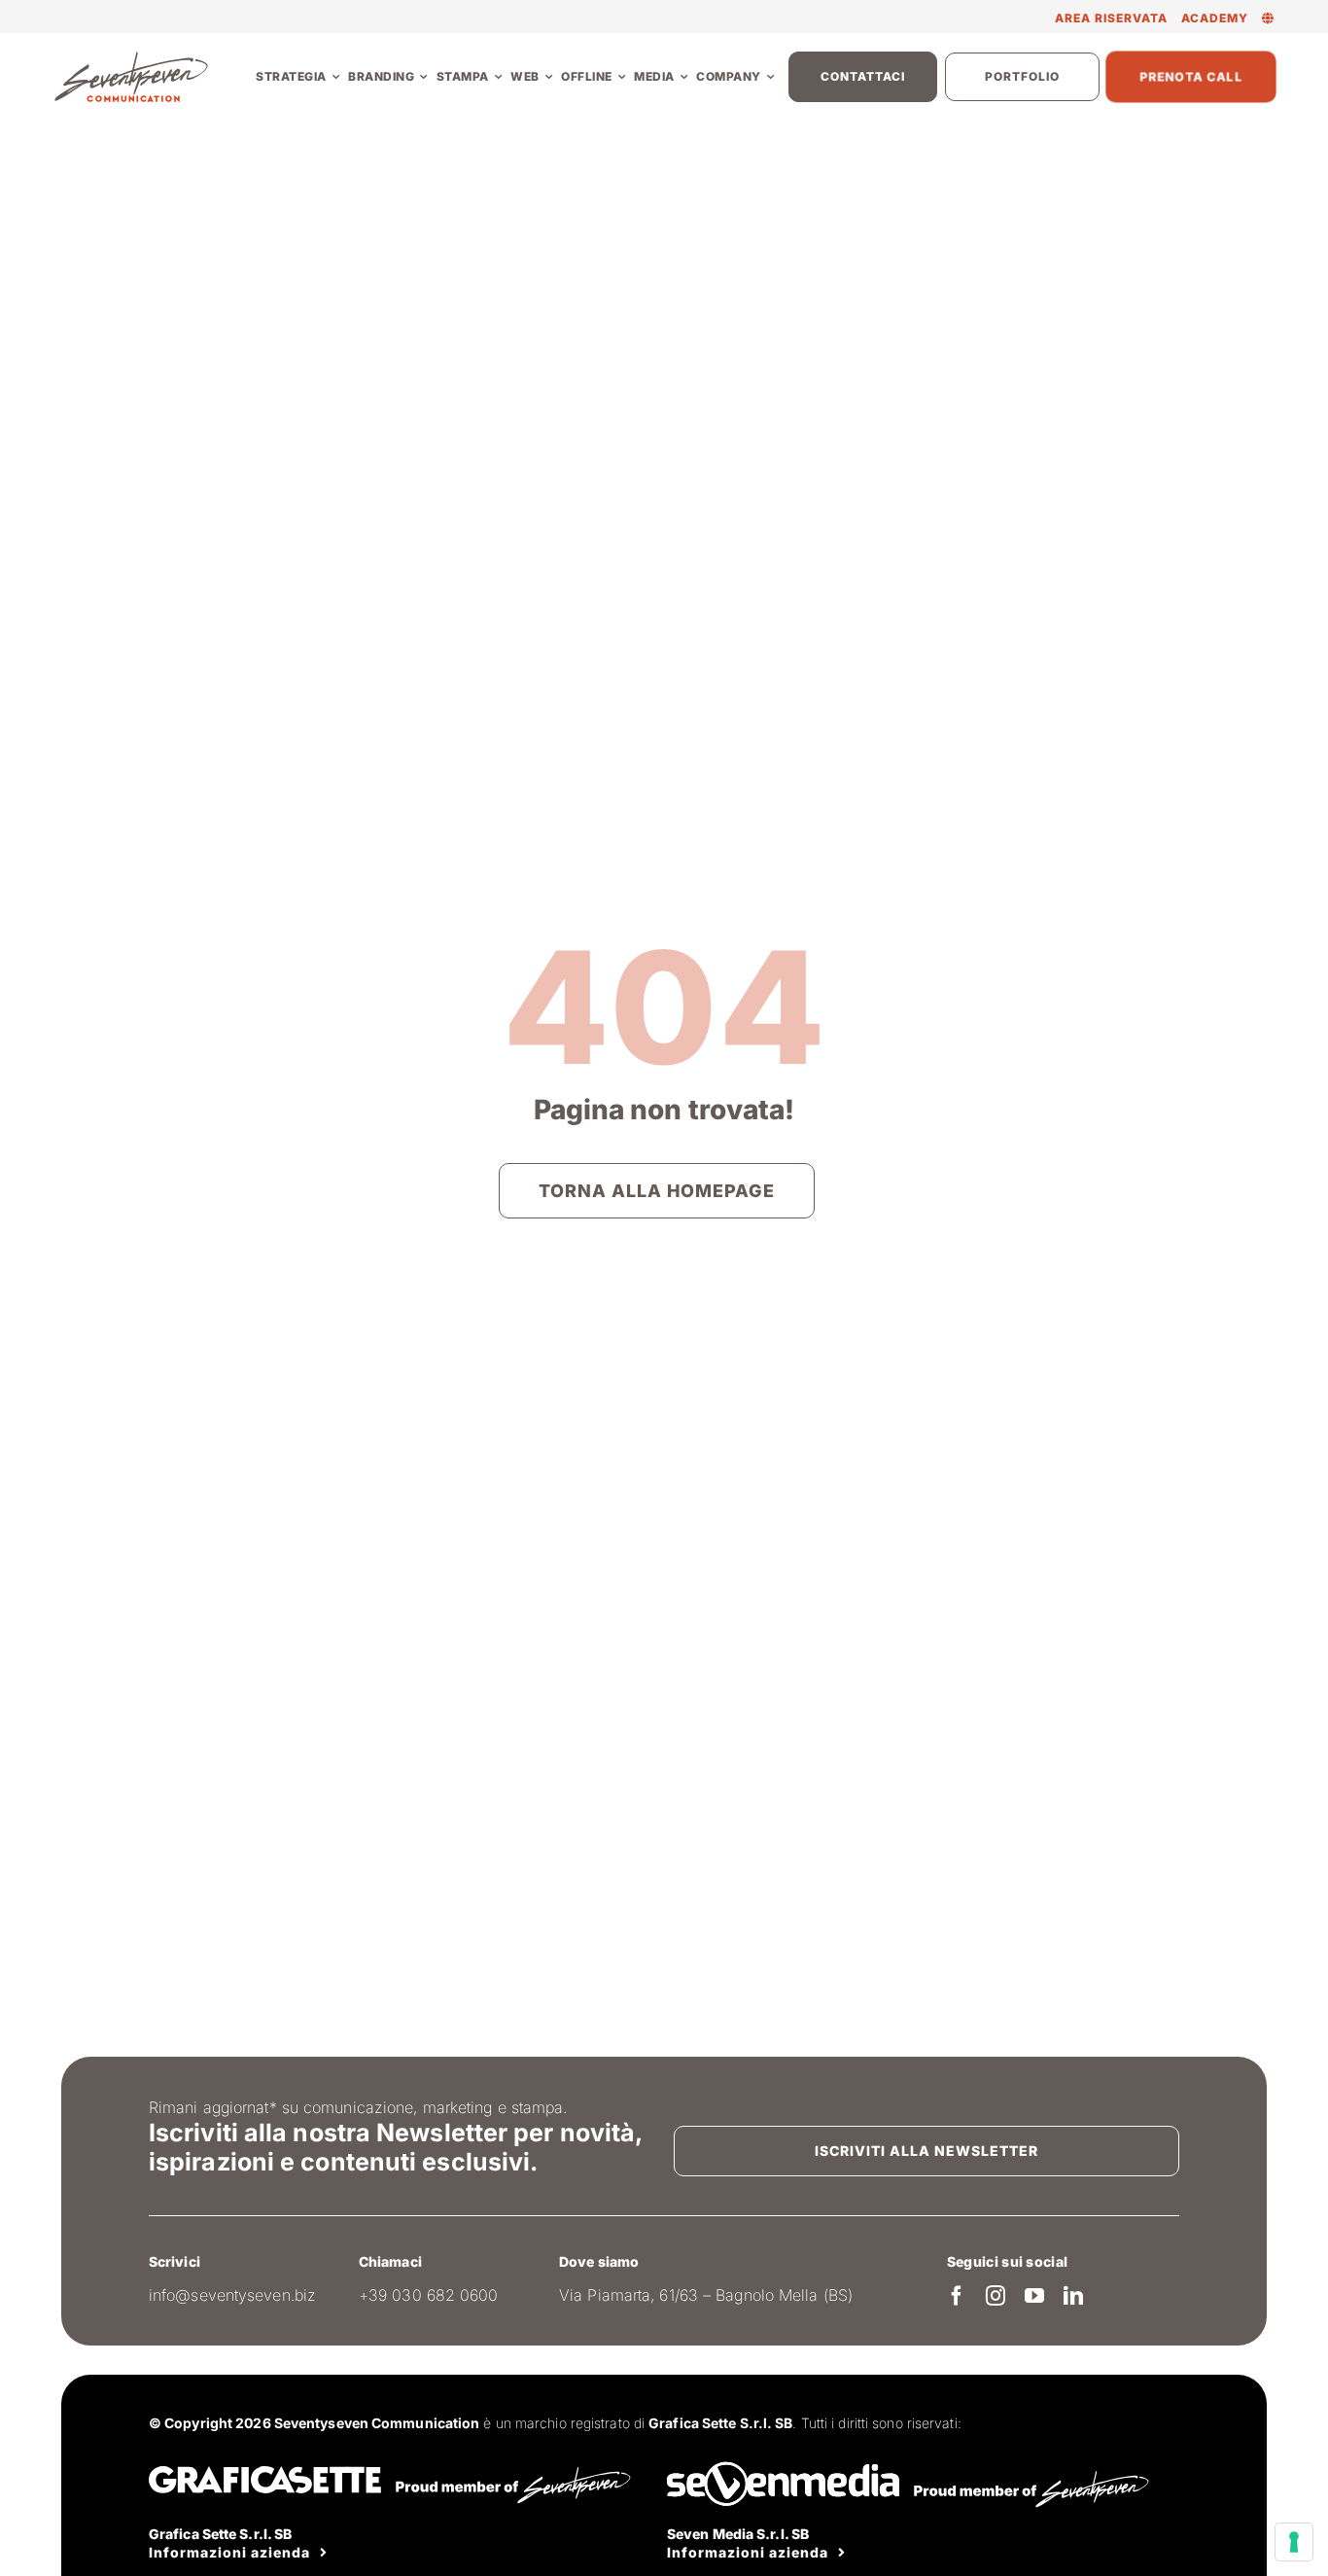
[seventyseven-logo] (131, 57)
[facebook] (957, 2296)
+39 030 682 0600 (429, 2295)
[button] (1268, 18)
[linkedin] (1073, 2296)
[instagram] (996, 2296)
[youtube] (1034, 2296)
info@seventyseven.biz (232, 2295)
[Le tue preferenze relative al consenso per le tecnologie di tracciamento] (1294, 2542)
